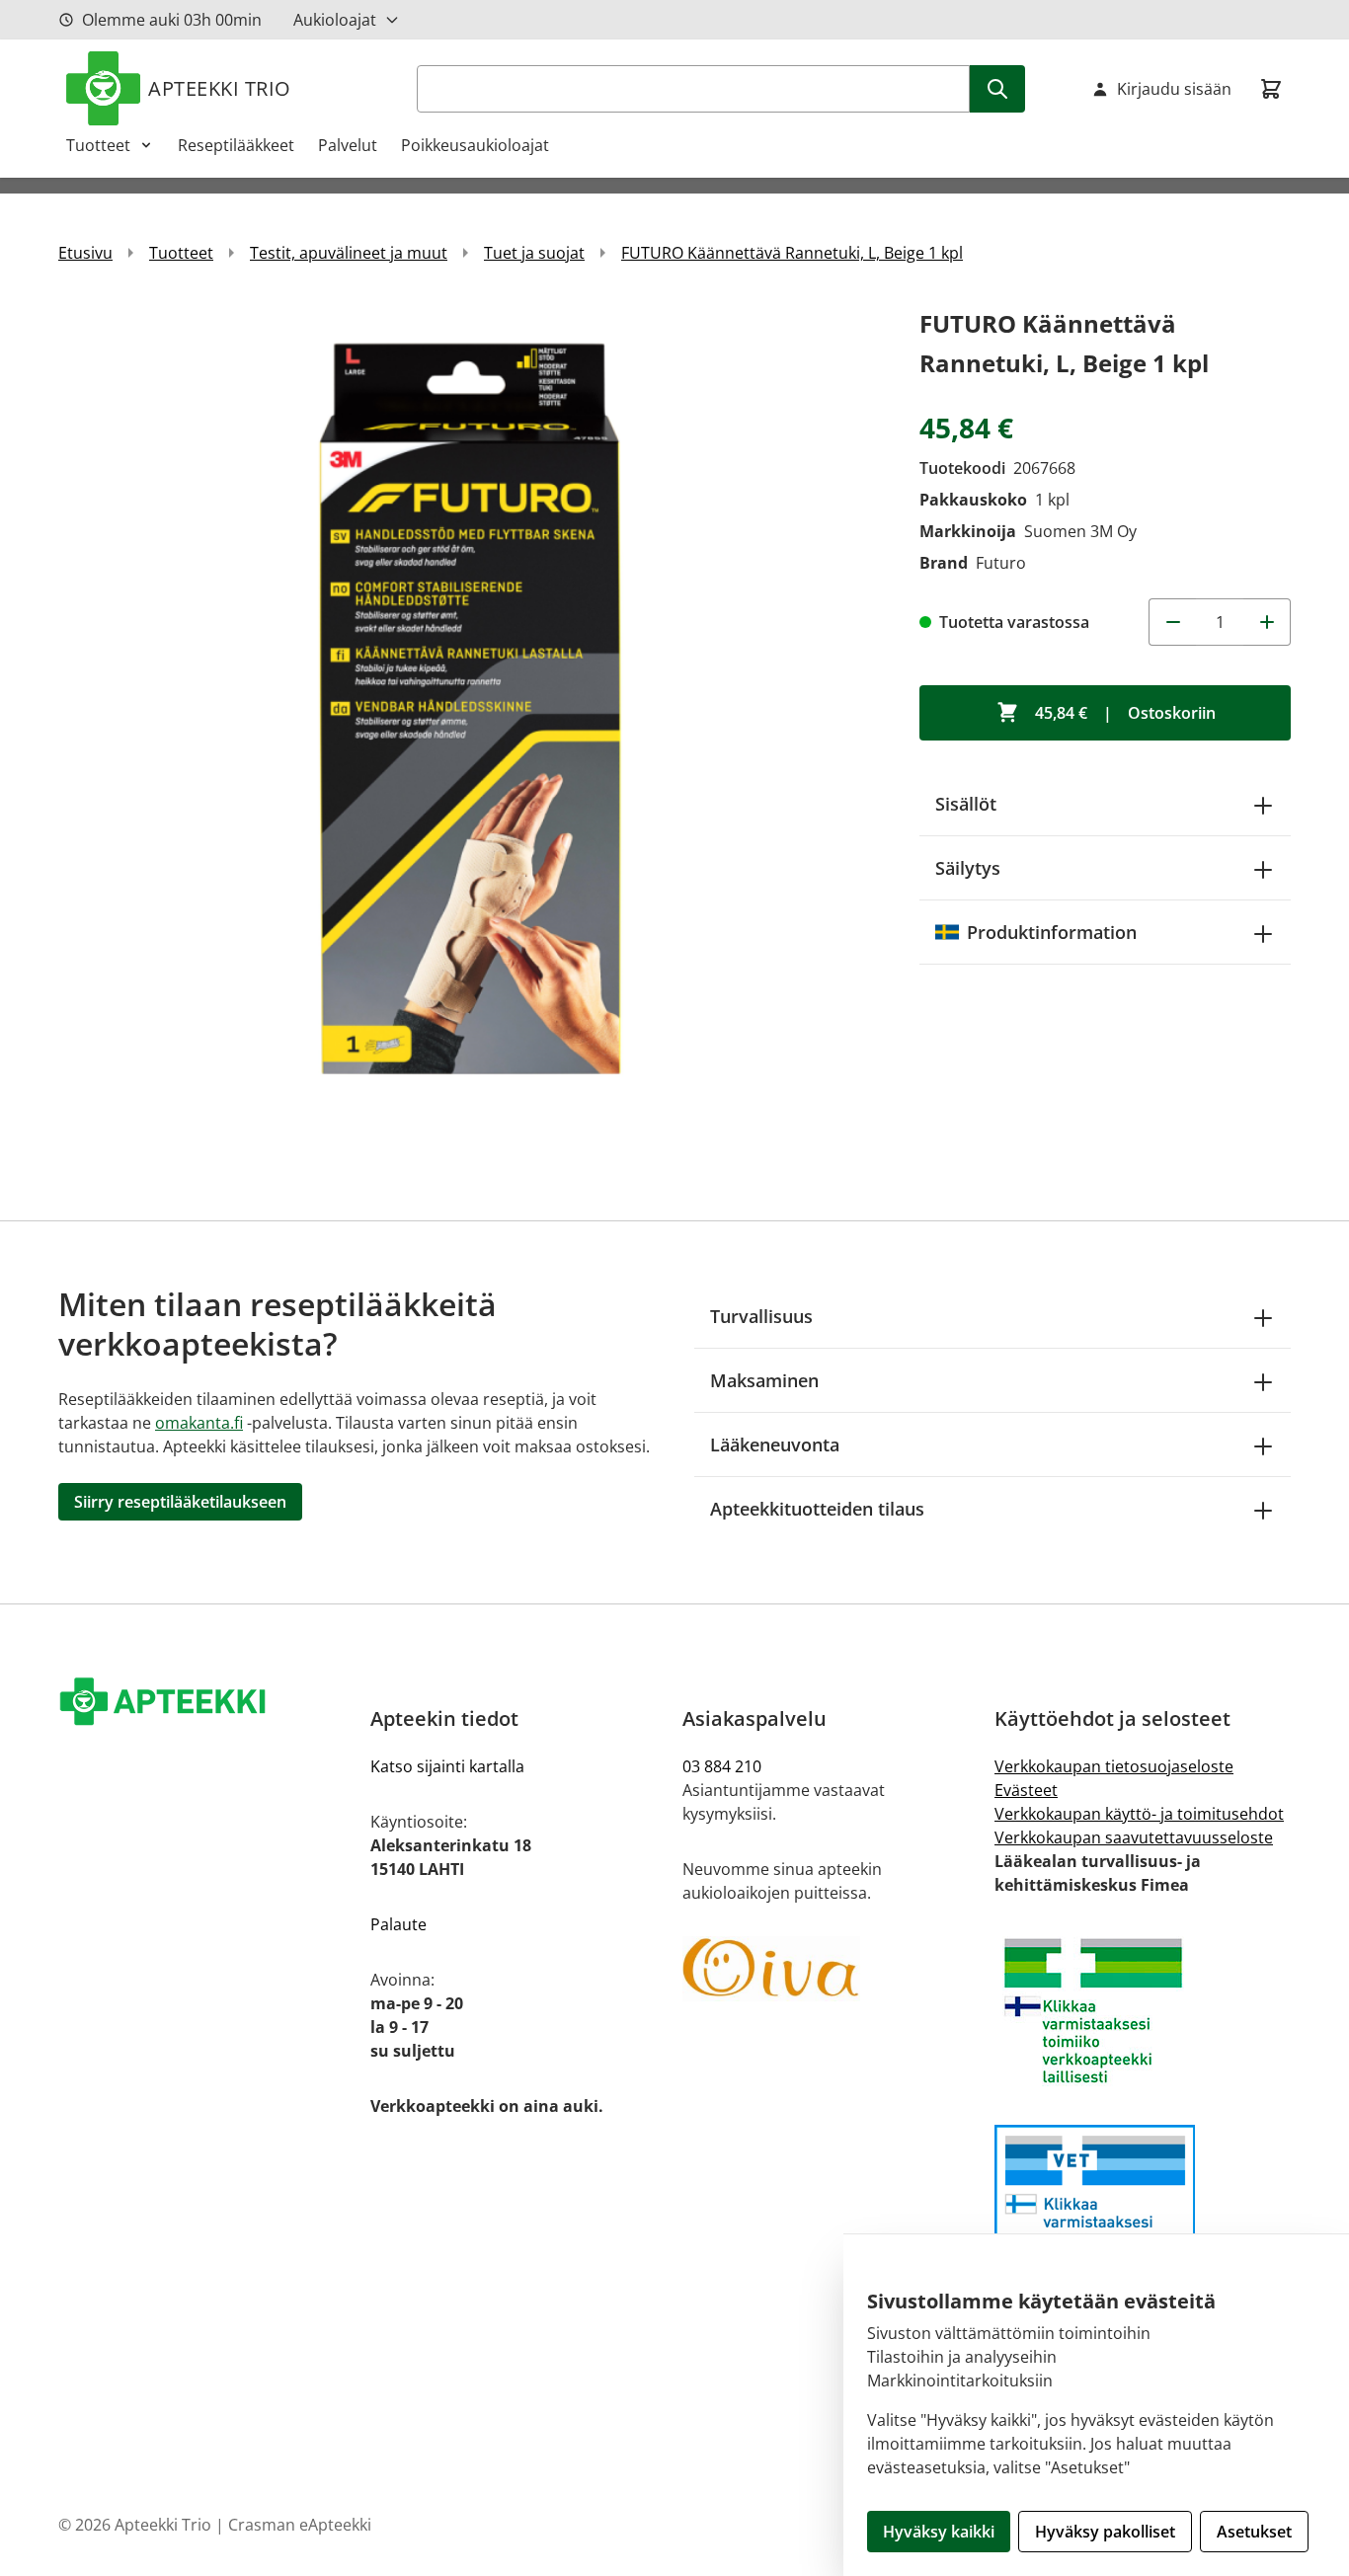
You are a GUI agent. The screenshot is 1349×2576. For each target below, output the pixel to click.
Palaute (398, 1924)
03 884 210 (722, 1766)
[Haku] (997, 89)
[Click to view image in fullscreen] (469, 715)
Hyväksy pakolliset (1105, 2532)
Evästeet (1026, 1790)
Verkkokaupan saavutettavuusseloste (1134, 1837)
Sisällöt (966, 804)
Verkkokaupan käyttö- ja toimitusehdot (1139, 1814)
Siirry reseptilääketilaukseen (180, 1502)
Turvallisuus (761, 1316)
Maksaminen (764, 1380)
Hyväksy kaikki (939, 2532)
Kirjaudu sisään (1174, 89)
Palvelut (348, 145)
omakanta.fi (199, 1423)
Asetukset (1254, 2532)
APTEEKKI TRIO (220, 88)
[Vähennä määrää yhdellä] (1172, 622)
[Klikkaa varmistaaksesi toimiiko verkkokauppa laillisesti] (1143, 2011)
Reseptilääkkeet (236, 145)
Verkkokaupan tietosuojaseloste (1114, 1766)
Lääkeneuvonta (775, 1444)
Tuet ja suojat (534, 253)
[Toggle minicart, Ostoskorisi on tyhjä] (1271, 89)
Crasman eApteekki (300, 2525)
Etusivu (85, 253)
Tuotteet (98, 145)
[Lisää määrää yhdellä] (1267, 622)
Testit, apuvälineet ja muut (349, 253)
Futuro (1001, 563)
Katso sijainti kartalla (447, 1766)
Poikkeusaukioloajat (475, 145)
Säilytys (968, 868)
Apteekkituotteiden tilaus (817, 1509)
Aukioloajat (335, 20)
